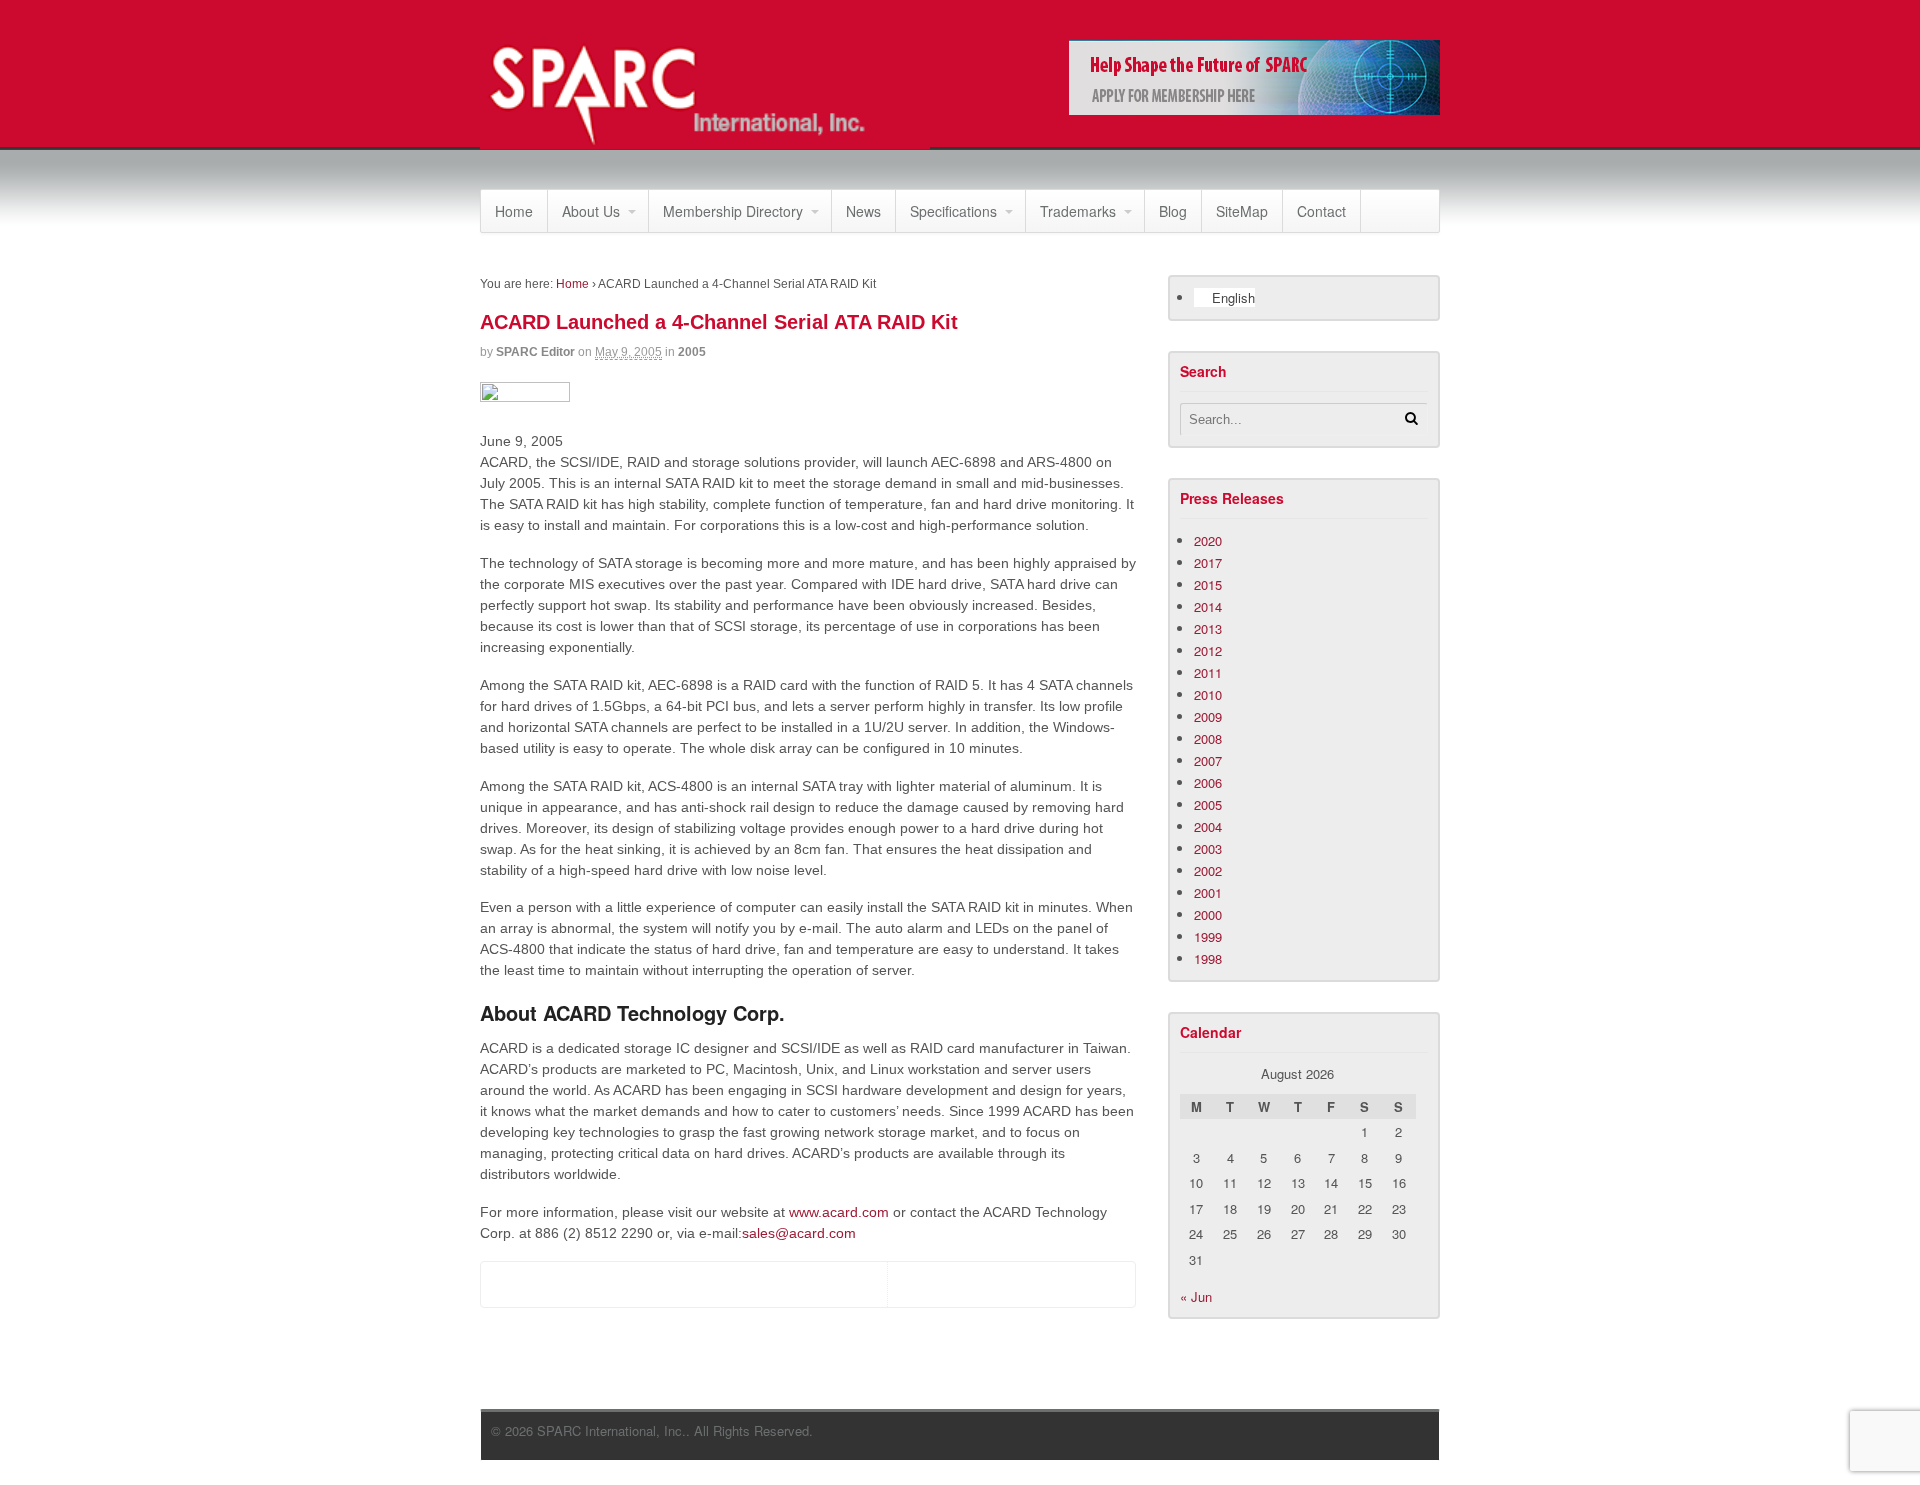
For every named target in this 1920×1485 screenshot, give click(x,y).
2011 (1208, 672)
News (863, 211)
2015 (1208, 584)
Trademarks (1078, 211)
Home (514, 211)
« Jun (1196, 1296)
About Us (591, 211)
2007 (1208, 760)
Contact (1321, 211)
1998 (1208, 958)
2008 (1208, 738)
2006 (1208, 782)
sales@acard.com (799, 1233)
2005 (692, 352)
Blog (1173, 211)
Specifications (953, 211)
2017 (1208, 562)
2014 (1208, 606)
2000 (1208, 914)
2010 (1208, 694)
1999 (1208, 936)
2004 (1208, 826)
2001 (1208, 892)
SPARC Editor (535, 352)
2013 (1208, 628)
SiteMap (1242, 211)
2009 (1208, 716)
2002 (1208, 870)
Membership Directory (733, 211)
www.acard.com (839, 1212)
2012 (1208, 650)
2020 (1208, 540)
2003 (1208, 848)
